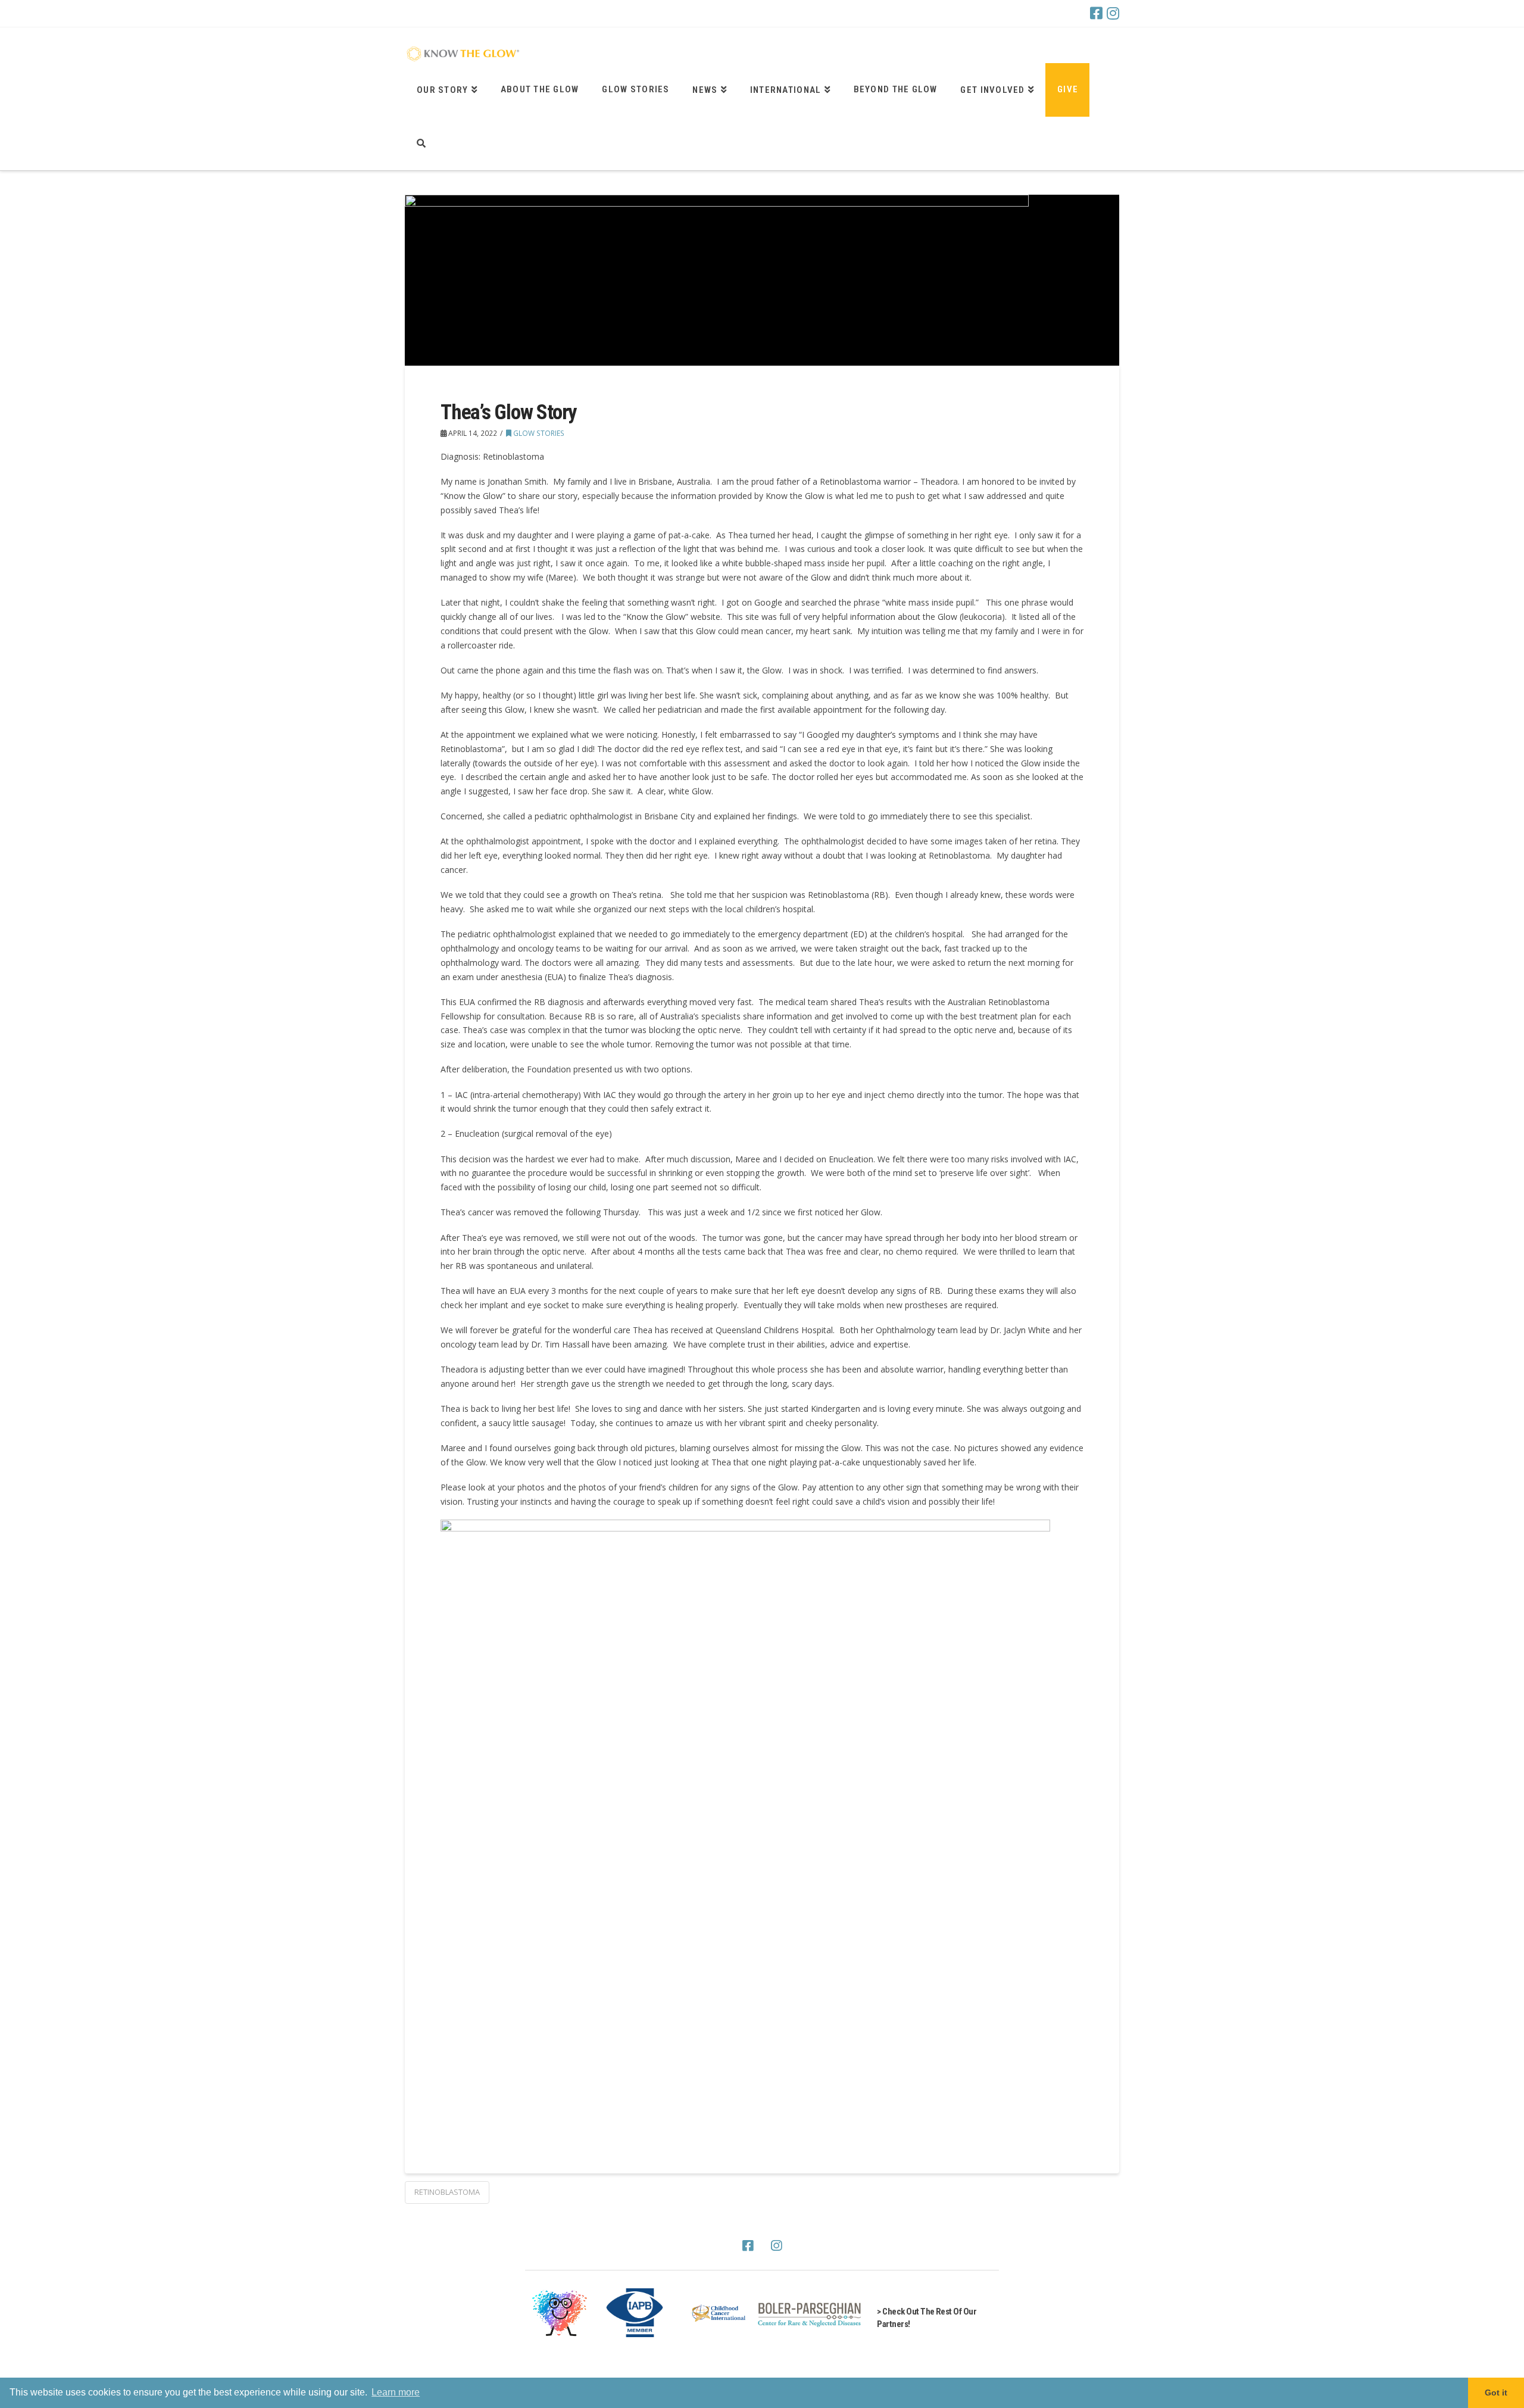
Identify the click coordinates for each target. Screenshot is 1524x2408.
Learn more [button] (396, 2392)
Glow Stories (538, 433)
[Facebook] (1096, 13)
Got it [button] (1496, 2393)
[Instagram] (1113, 13)
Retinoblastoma (447, 2192)
